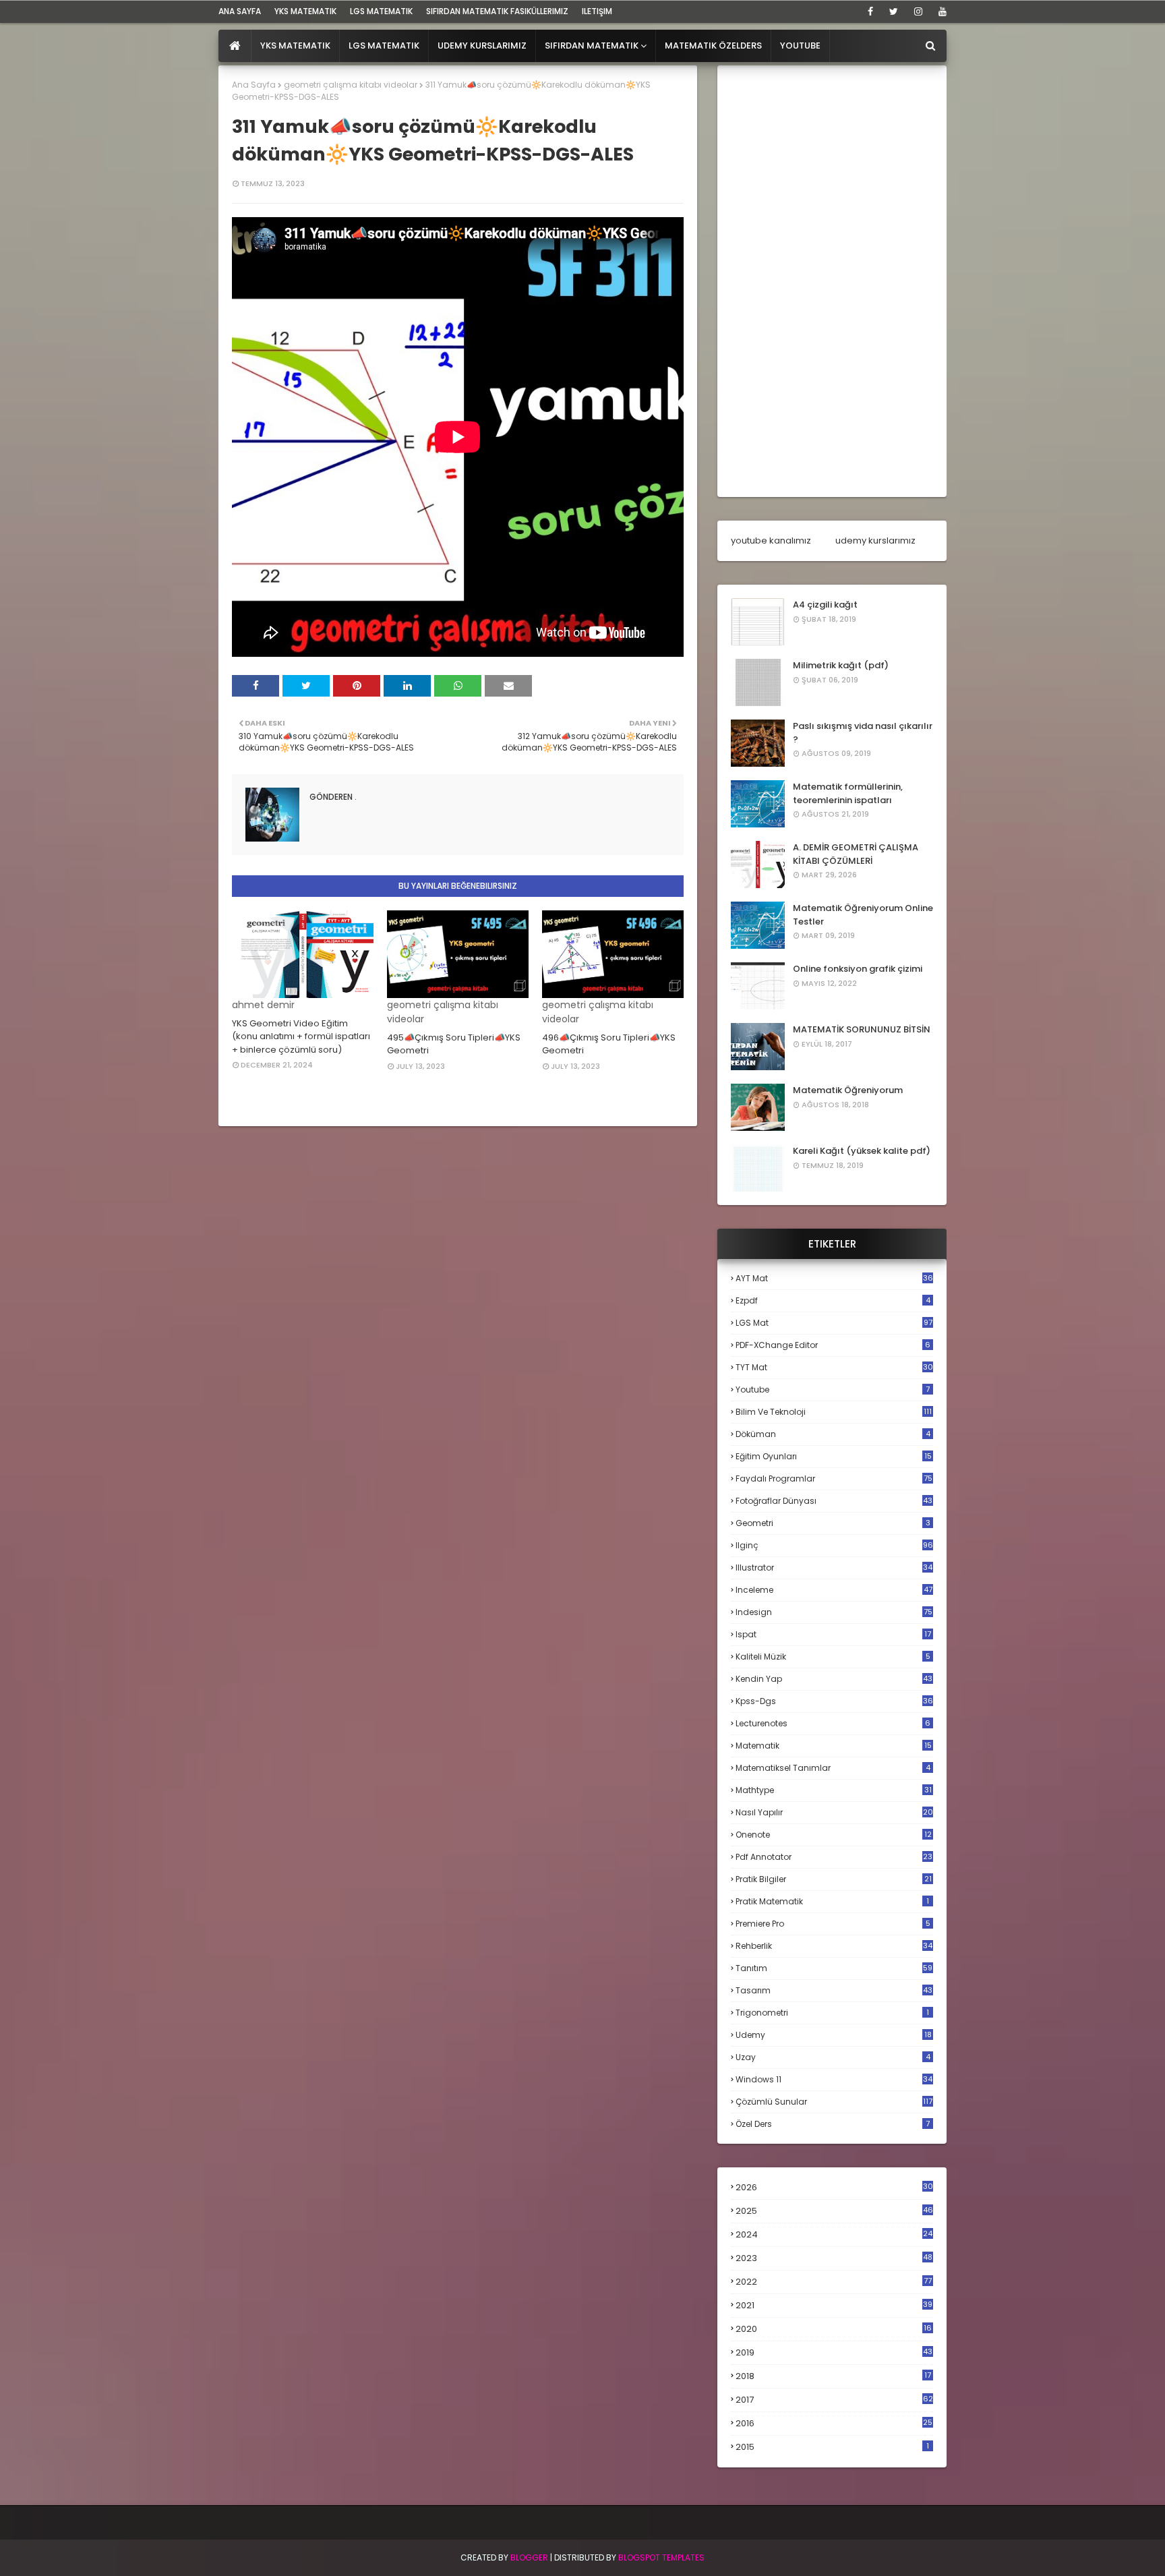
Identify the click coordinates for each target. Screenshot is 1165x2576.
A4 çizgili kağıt (825, 605)
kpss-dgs (834, 1701)
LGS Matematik (381, 11)
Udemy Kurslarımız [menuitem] (482, 46)
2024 (834, 2234)
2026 (834, 2187)
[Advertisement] (832, 281)
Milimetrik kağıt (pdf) (841, 665)
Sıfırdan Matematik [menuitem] (592, 46)
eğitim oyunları (834, 1456)
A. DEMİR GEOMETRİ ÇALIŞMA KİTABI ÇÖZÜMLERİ (856, 854)
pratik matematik (832, 1901)
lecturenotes (833, 1723)
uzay (833, 2057)
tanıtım (834, 1968)
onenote (834, 1835)
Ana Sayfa (254, 85)
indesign (834, 1612)
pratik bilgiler (834, 1879)
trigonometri (832, 2013)
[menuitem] (235, 46)
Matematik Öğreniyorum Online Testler (863, 915)
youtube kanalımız (771, 540)
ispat (833, 1635)
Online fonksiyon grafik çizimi (858, 969)
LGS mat (834, 1323)
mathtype (834, 1790)
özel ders (833, 2124)
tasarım (834, 1990)
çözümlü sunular (834, 2102)
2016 (834, 2424)
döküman (833, 1434)
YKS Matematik (305, 11)
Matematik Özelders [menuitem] (713, 46)
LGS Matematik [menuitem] (384, 46)
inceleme (834, 1590)
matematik (834, 1746)
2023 (834, 2258)
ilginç (834, 1545)
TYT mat (834, 1367)
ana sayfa (240, 11)
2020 (834, 2329)
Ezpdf (833, 1300)
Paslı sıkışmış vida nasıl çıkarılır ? (863, 733)
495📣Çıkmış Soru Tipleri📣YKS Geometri (454, 1044)
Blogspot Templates (661, 2557)
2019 (834, 2353)
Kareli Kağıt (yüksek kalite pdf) (862, 1151)
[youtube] (940, 11)
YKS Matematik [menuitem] (295, 46)
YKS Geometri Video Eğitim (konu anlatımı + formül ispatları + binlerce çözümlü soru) (301, 1036)
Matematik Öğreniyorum (848, 1090)
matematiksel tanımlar (833, 1768)
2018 (833, 2376)
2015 (832, 2447)
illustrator (834, 1568)
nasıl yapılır (834, 1812)
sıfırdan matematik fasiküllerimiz (497, 11)
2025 (834, 2211)
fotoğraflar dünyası (834, 1501)
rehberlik (834, 1946)
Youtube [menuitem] (800, 46)
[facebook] (870, 11)
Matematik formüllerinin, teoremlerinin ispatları (848, 793)
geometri (833, 1523)
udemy (834, 2035)
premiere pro (833, 1924)
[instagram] (918, 11)
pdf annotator (834, 1857)
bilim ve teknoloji (834, 1412)
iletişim (597, 11)
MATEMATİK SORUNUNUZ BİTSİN (862, 1029)
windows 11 (834, 2079)
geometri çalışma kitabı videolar (351, 85)
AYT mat (834, 1278)
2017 (834, 2400)
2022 (834, 2282)
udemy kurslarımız (875, 540)
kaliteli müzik (833, 1657)
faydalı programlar (834, 1479)
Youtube (833, 1389)
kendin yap (834, 1679)
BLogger (529, 2557)
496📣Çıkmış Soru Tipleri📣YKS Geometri (609, 1044)
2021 (834, 2305)
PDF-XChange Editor (833, 1345)
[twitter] (894, 11)
